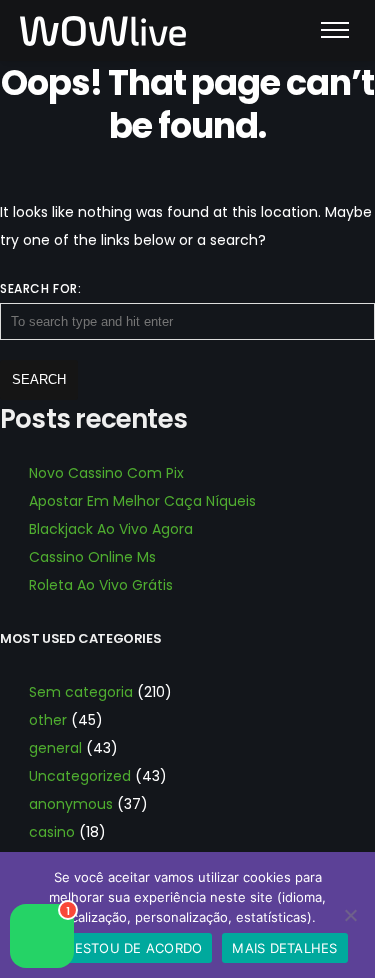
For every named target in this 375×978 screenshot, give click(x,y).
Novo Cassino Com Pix (106, 473)
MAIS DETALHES (284, 948)
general (55, 748)
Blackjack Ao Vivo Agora (111, 529)
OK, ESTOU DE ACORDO (125, 948)
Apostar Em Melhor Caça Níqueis (142, 501)
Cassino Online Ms (92, 557)
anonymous (71, 804)
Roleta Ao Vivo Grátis (101, 585)
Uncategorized (80, 776)
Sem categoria (81, 692)
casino (52, 832)
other (48, 720)
